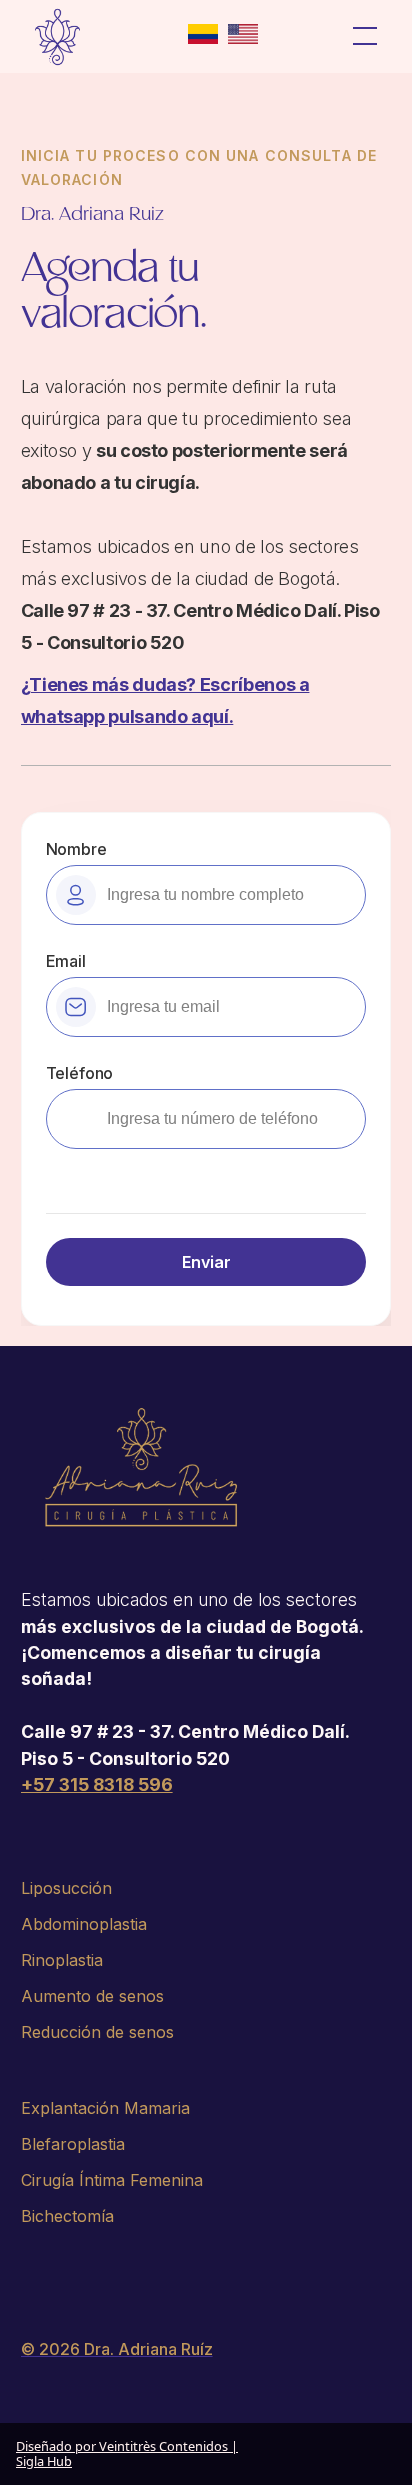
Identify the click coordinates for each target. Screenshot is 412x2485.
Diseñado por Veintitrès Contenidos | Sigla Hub (127, 2453)
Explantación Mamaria (105, 2108)
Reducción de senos (97, 2032)
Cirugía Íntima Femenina (112, 2180)
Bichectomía (67, 2216)
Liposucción (66, 1888)
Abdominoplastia (84, 1924)
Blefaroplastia (73, 2144)
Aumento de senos (92, 1996)
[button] (366, 37)
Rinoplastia (62, 1960)
